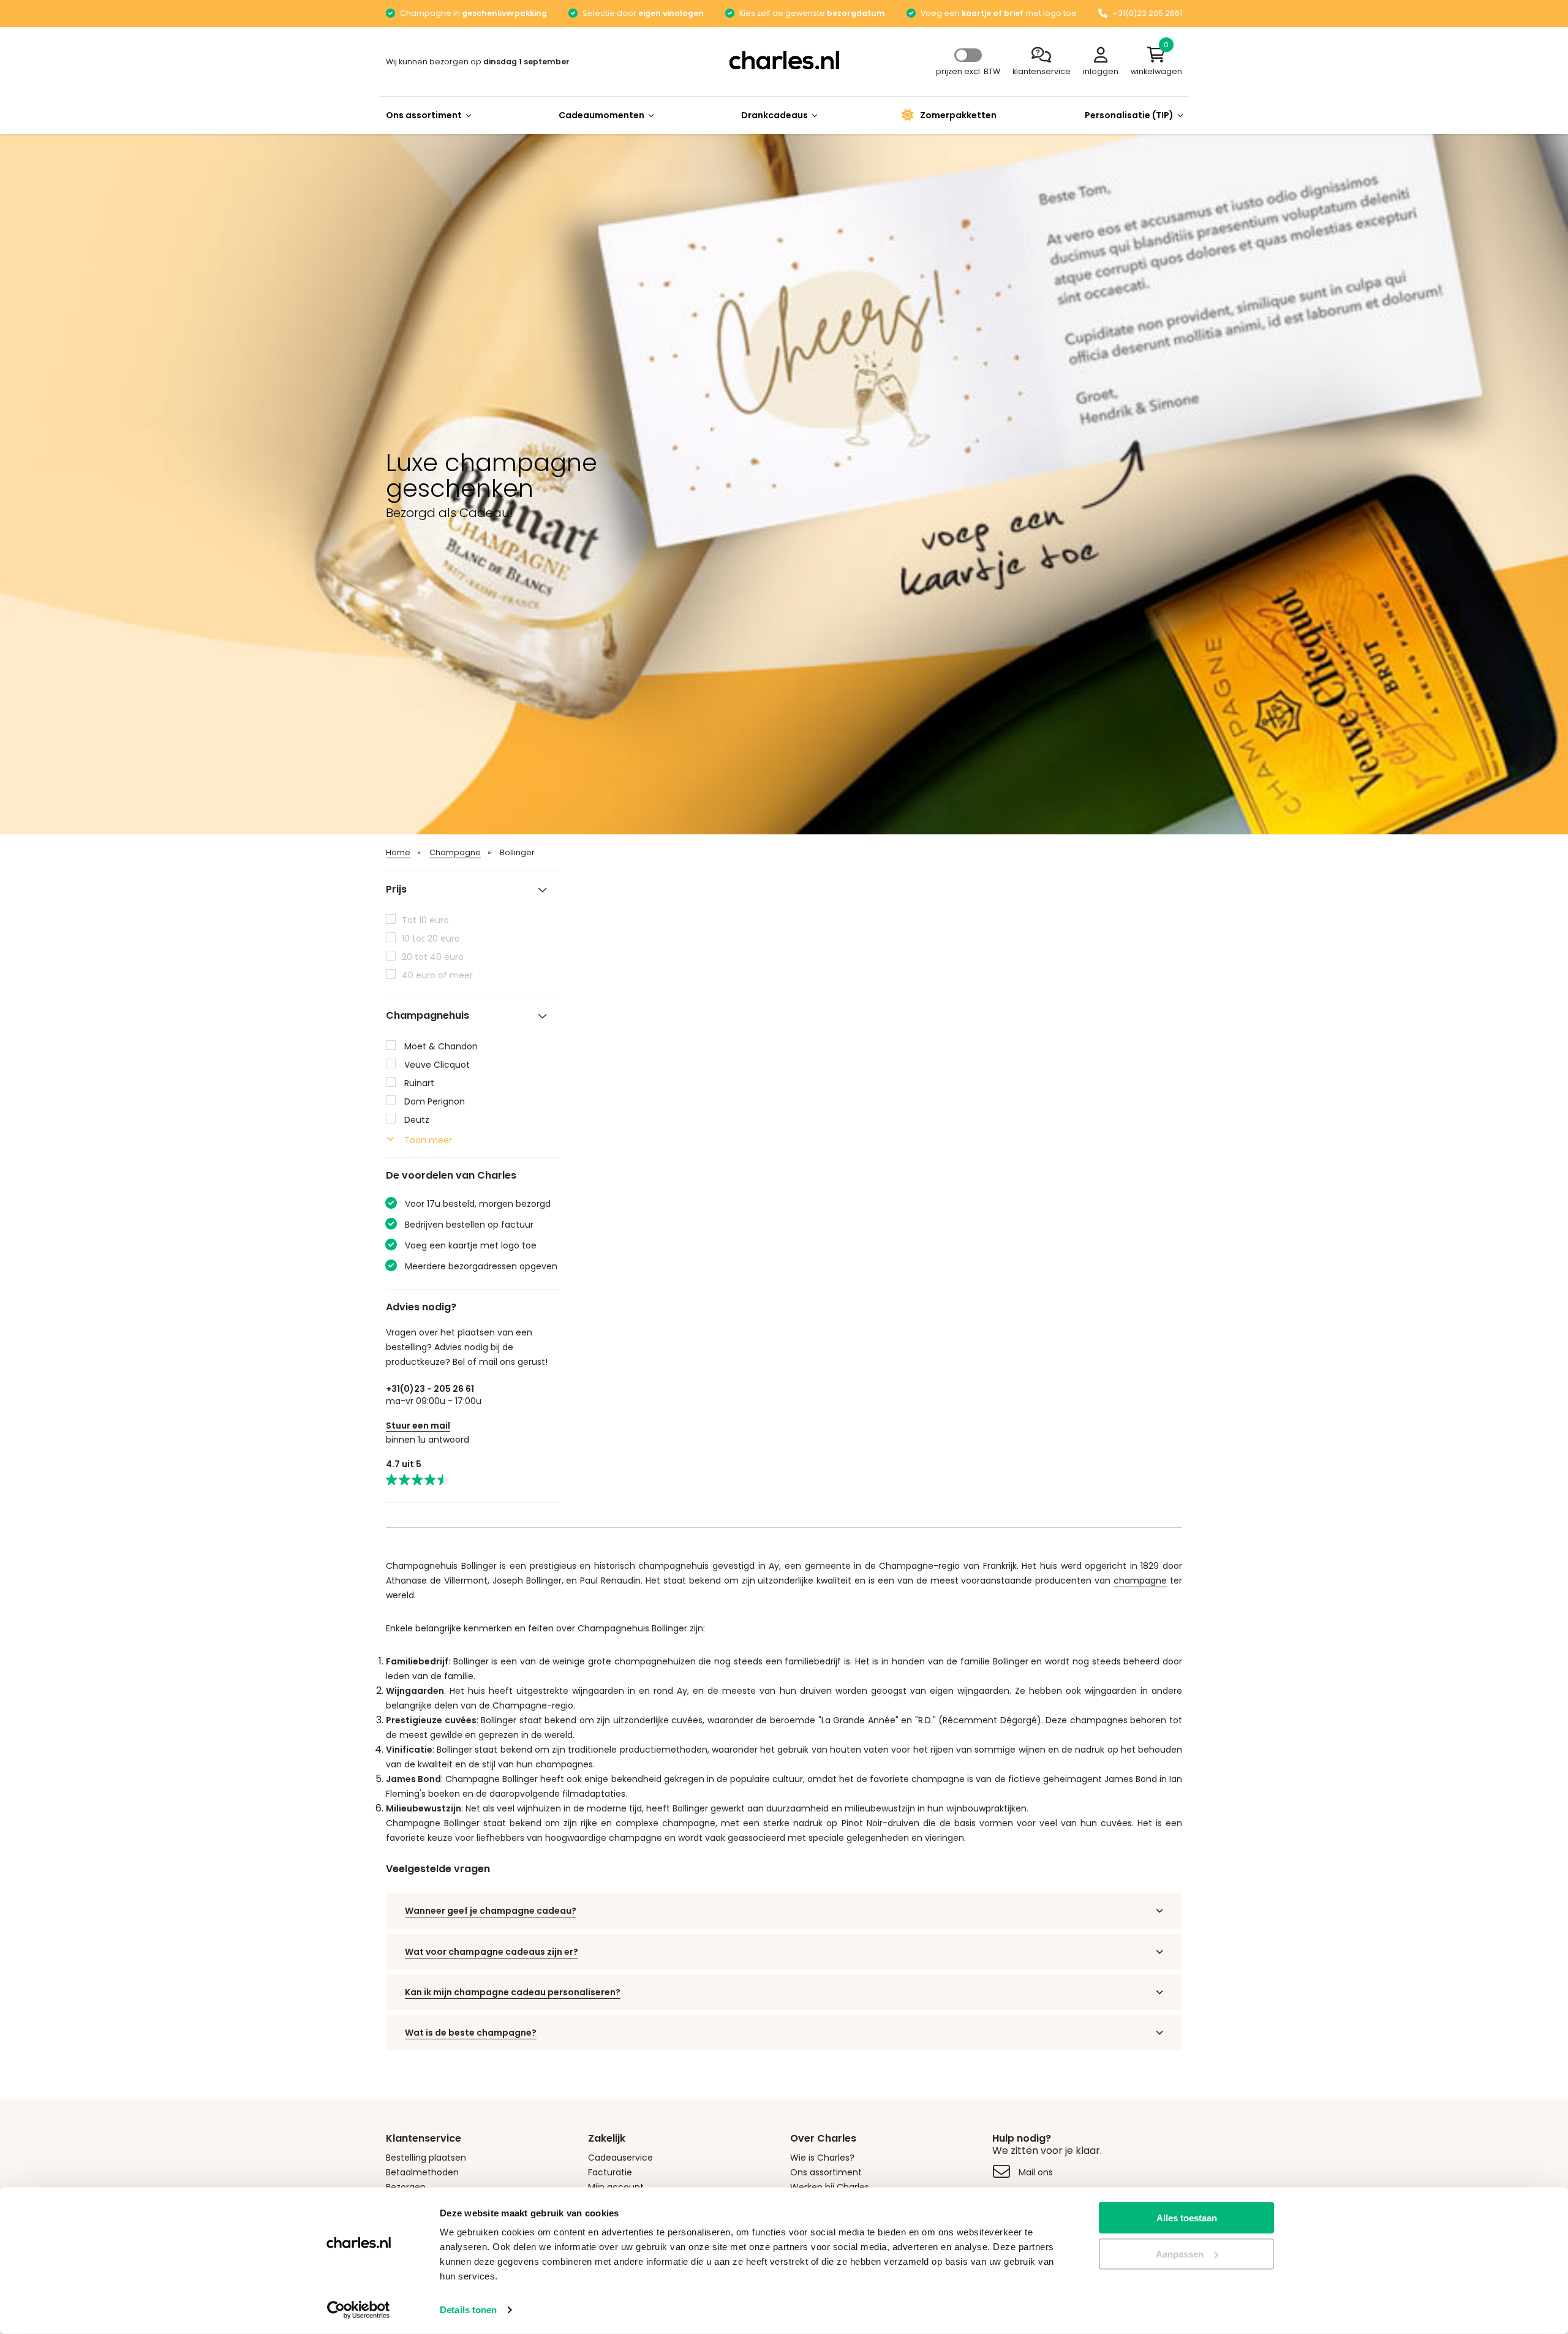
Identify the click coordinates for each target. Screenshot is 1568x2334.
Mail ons (1036, 2172)
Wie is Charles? (822, 2158)
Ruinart (419, 1083)
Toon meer (428, 1140)
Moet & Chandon (441, 1046)
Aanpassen (1180, 2254)
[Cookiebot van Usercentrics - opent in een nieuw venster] (359, 2310)
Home (398, 852)
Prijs (396, 889)
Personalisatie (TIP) (1129, 115)
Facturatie (610, 2172)
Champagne (455, 852)
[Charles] (784, 60)
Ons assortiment (424, 115)
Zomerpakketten (958, 115)
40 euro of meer (437, 975)
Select (968, 55)
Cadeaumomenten (601, 115)
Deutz (417, 1120)
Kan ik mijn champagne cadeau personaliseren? (513, 1992)
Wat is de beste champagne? (471, 2033)
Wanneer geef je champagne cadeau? (491, 1911)
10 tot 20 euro (431, 939)
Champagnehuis (428, 1015)
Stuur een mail (418, 1426)
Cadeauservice (620, 2158)
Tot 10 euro (425, 920)
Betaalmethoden (422, 2172)
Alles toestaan (1187, 2218)
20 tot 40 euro (433, 957)
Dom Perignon (435, 1101)
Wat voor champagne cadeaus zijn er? (492, 1952)
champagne (1140, 1581)
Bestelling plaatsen (426, 2158)
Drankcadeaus (775, 115)
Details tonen (468, 2310)
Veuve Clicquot (437, 1065)
